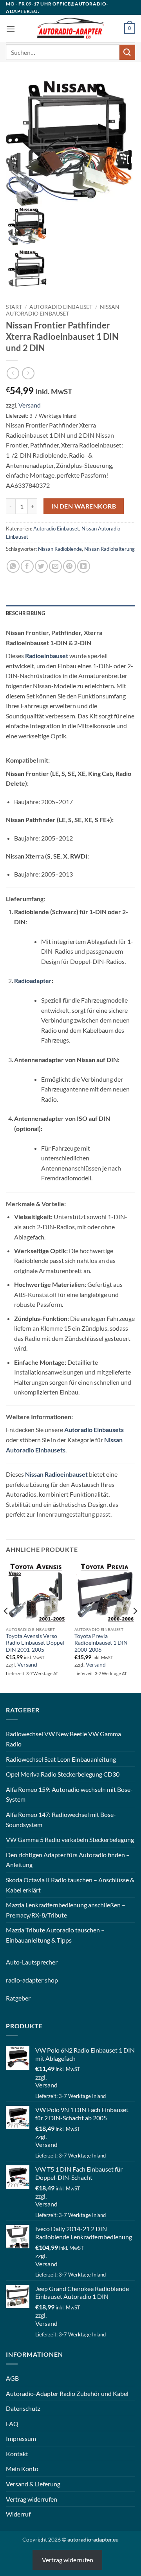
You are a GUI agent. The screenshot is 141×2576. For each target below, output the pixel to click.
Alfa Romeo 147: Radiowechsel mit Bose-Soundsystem (61, 1819)
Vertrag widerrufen (32, 2499)
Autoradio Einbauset (61, 307)
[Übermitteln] (127, 52)
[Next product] (13, 373)
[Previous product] (28, 373)
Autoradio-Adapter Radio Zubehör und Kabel (67, 2393)
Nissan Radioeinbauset (56, 1474)
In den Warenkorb (84, 506)
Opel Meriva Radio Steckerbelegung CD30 (63, 1774)
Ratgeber (18, 1998)
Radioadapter (33, 980)
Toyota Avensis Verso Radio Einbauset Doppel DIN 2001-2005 (35, 1643)
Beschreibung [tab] (25, 613)
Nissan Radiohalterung (109, 549)
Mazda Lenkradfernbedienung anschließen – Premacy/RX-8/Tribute (66, 1910)
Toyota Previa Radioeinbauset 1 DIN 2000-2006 (101, 1643)
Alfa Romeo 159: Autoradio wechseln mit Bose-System (69, 1794)
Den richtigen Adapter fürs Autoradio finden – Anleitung (68, 1860)
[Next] (135, 1627)
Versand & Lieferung (33, 2484)
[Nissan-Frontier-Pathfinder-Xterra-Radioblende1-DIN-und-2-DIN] (28, 268)
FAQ (12, 2424)
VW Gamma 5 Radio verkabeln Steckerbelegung (70, 1839)
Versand (30, 405)
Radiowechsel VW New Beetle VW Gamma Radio (63, 1739)
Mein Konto (22, 2469)
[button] (11, 29)
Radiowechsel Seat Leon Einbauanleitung (61, 1759)
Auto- (14, 1962)
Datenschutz (23, 2408)
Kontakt (17, 2454)
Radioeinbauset (47, 656)
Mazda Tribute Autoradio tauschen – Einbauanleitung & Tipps (55, 1935)
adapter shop (40, 1980)
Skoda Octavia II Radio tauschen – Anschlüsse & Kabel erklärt (70, 1885)
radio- (14, 1980)
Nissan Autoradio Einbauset (63, 310)
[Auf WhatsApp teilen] (13, 566)
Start (14, 307)
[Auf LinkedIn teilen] (84, 566)
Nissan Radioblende (60, 549)
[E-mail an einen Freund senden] (55, 566)
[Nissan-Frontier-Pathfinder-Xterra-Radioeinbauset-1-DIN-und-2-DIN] (70, 142)
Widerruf (18, 2514)
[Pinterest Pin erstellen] (70, 566)
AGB (12, 2378)
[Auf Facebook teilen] (27, 566)
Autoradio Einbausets (94, 1430)
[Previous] (6, 1627)
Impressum (21, 2438)
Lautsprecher (40, 1962)
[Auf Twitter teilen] (41, 566)
